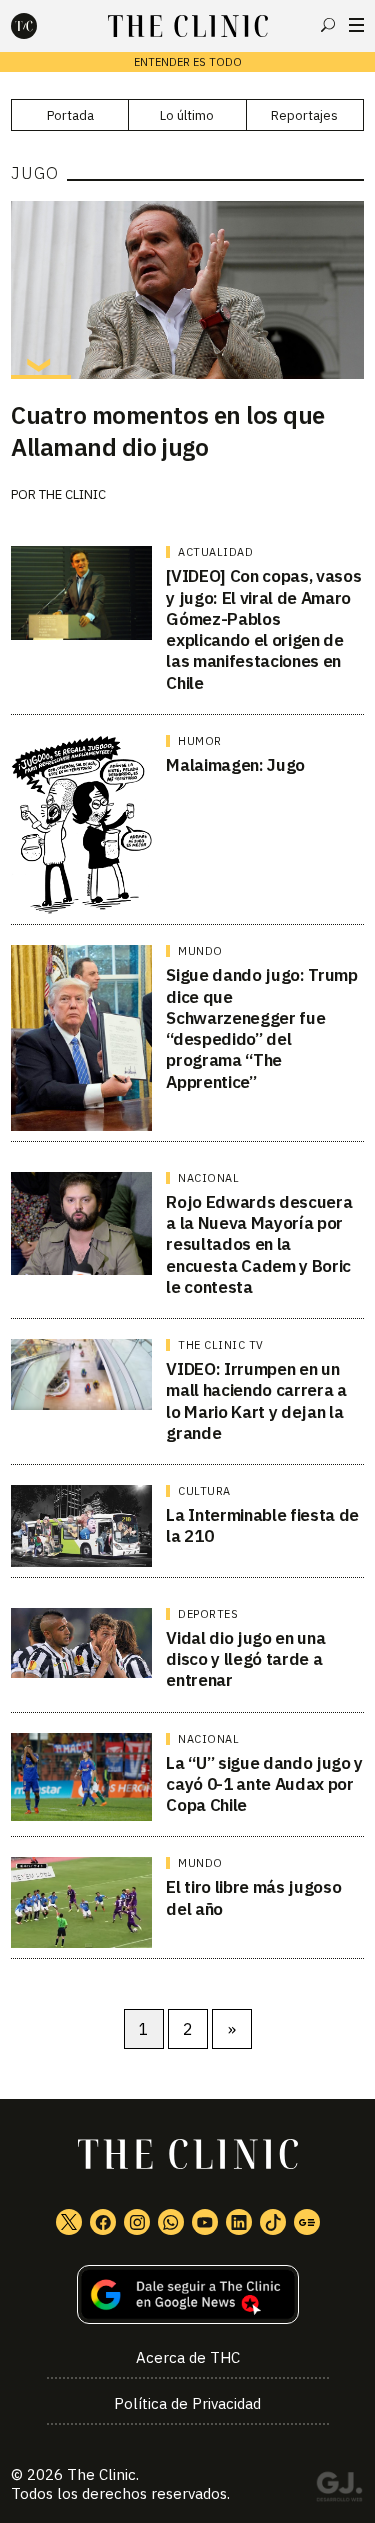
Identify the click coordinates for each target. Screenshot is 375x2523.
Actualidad (215, 552)
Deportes (208, 1614)
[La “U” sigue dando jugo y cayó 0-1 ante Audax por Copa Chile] (81, 1777)
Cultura (204, 1491)
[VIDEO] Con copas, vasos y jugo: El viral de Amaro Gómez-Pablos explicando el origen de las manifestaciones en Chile (263, 629)
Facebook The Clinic (103, 2222)
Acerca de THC (188, 2357)
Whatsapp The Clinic (171, 2222)
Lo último (187, 115)
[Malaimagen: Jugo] (81, 824)
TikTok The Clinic (273, 2222)
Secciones (356, 25)
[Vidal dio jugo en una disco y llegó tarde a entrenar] (81, 1643)
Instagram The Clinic (137, 2222)
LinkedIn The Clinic (239, 2222)
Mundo (200, 951)
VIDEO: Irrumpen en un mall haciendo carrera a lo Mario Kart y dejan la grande (256, 1401)
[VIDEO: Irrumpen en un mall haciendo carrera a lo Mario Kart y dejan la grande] (81, 1374)
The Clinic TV (221, 1345)
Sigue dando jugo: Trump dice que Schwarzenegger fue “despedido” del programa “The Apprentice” (261, 1028)
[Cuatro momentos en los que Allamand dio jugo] (187, 290)
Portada (70, 115)
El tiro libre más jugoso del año (253, 1897)
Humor (200, 741)
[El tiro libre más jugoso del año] (81, 1902)
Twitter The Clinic (69, 2222)
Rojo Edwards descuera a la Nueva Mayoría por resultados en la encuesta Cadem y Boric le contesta (259, 1244)
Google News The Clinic (307, 2222)
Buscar (328, 25)
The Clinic (72, 494)
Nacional (208, 1178)
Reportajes (304, 115)
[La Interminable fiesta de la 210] (81, 1526)
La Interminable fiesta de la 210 (262, 1525)
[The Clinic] (41, 26)
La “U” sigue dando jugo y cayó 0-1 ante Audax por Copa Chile (264, 1784)
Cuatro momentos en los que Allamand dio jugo (168, 431)
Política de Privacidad (187, 2403)
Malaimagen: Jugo (235, 765)
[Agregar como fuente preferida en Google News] (187, 2294)
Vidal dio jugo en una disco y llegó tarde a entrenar (245, 1659)
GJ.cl (339, 2490)
